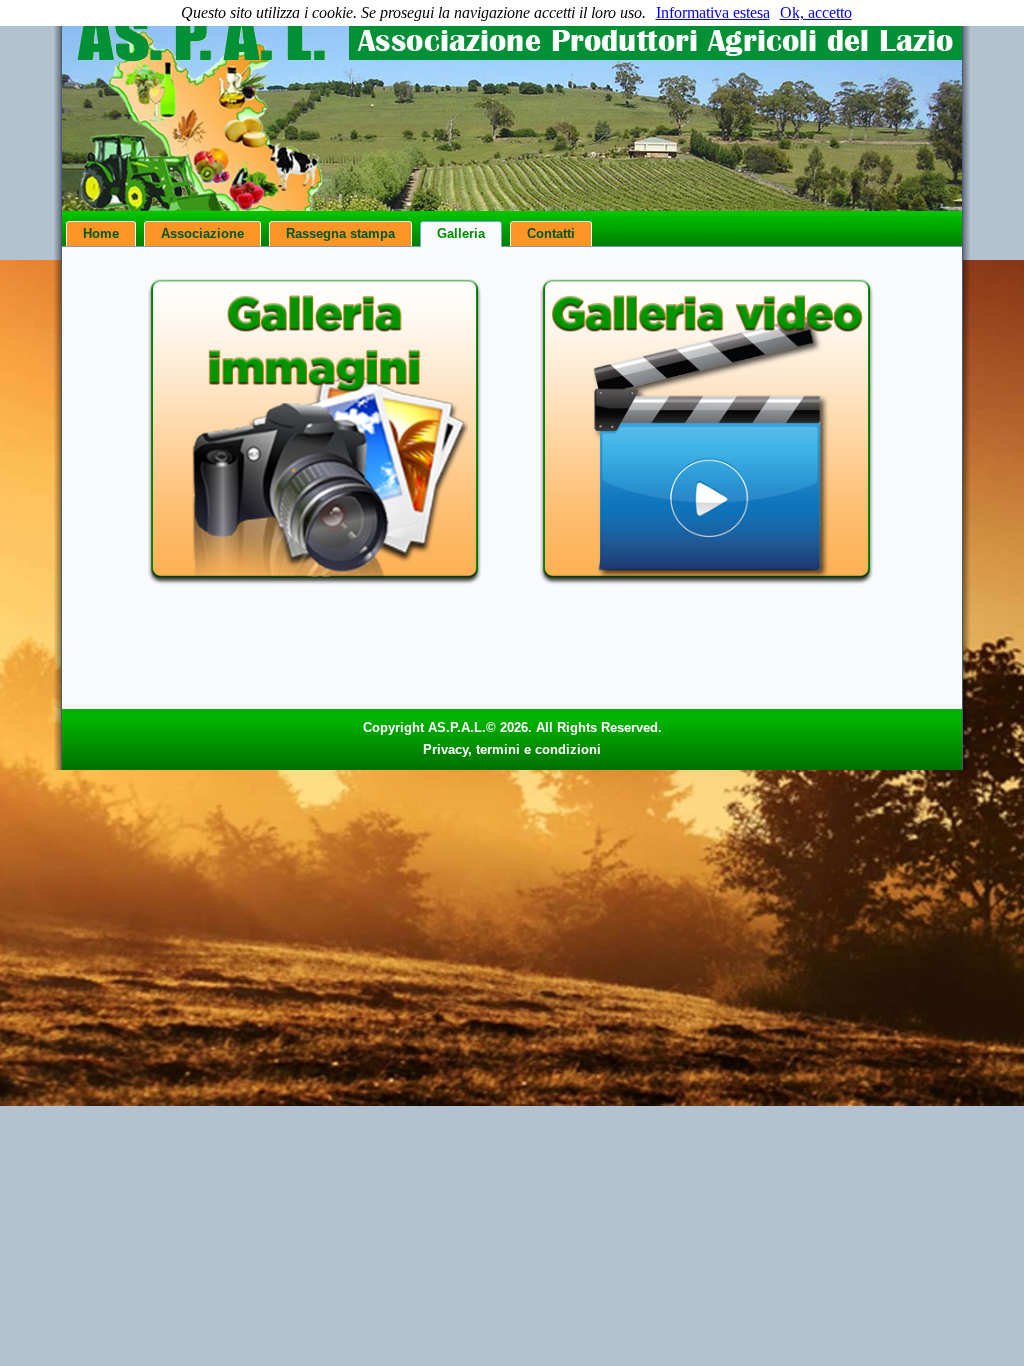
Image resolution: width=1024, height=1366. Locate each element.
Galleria (461, 233)
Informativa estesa (713, 12)
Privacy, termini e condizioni (512, 749)
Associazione (202, 233)
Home (101, 233)
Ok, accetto (816, 12)
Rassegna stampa (340, 233)
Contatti (551, 233)
